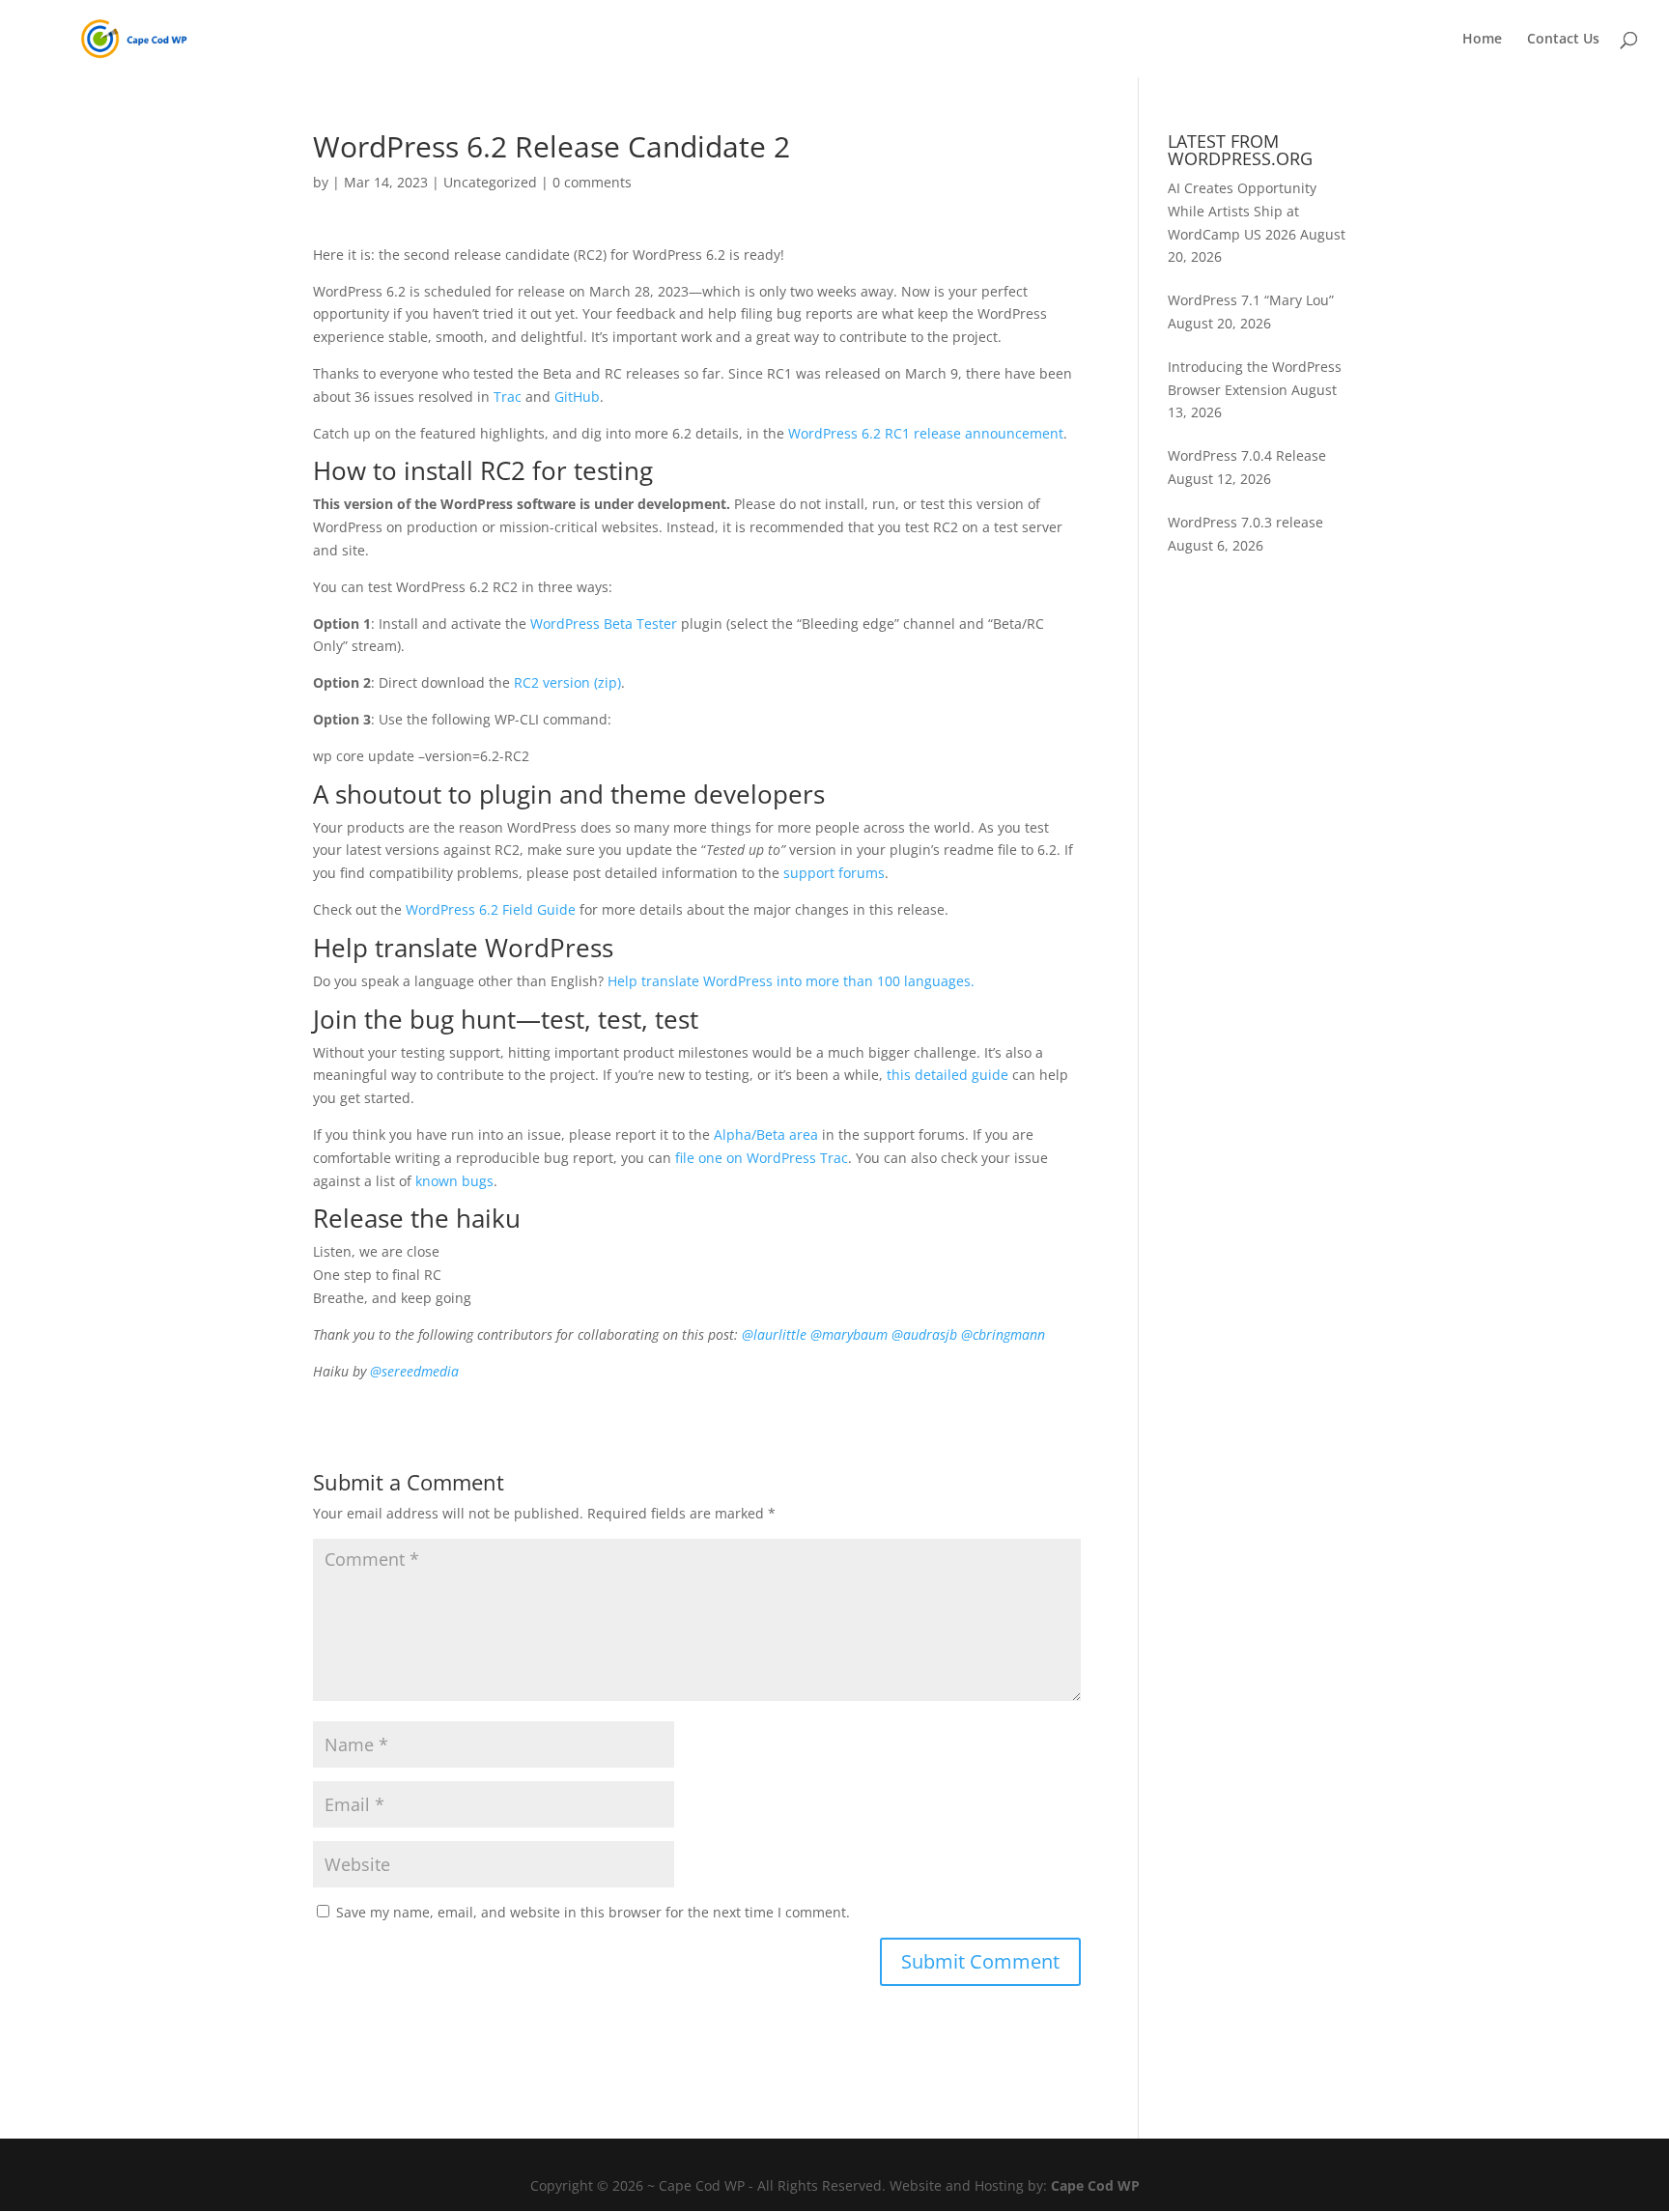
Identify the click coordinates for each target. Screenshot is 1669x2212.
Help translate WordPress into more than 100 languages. (791, 981)
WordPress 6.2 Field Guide (491, 909)
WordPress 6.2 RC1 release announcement (926, 433)
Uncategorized (490, 182)
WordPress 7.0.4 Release (1247, 455)
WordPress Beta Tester (604, 624)
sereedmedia (414, 1371)
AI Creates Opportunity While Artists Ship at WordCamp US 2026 (1242, 211)
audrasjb (924, 1334)
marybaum (849, 1334)
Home (1482, 40)
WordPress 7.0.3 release (1245, 522)
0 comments (592, 182)
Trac (508, 397)
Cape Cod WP (1095, 2185)
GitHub (577, 397)
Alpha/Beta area (766, 1134)
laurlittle (774, 1334)
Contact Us (1563, 40)
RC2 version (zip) (567, 682)
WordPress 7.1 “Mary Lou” (1251, 300)
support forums (834, 873)
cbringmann (1003, 1334)
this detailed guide (948, 1075)
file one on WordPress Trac (762, 1158)
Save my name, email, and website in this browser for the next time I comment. (593, 1912)
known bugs (454, 1181)
